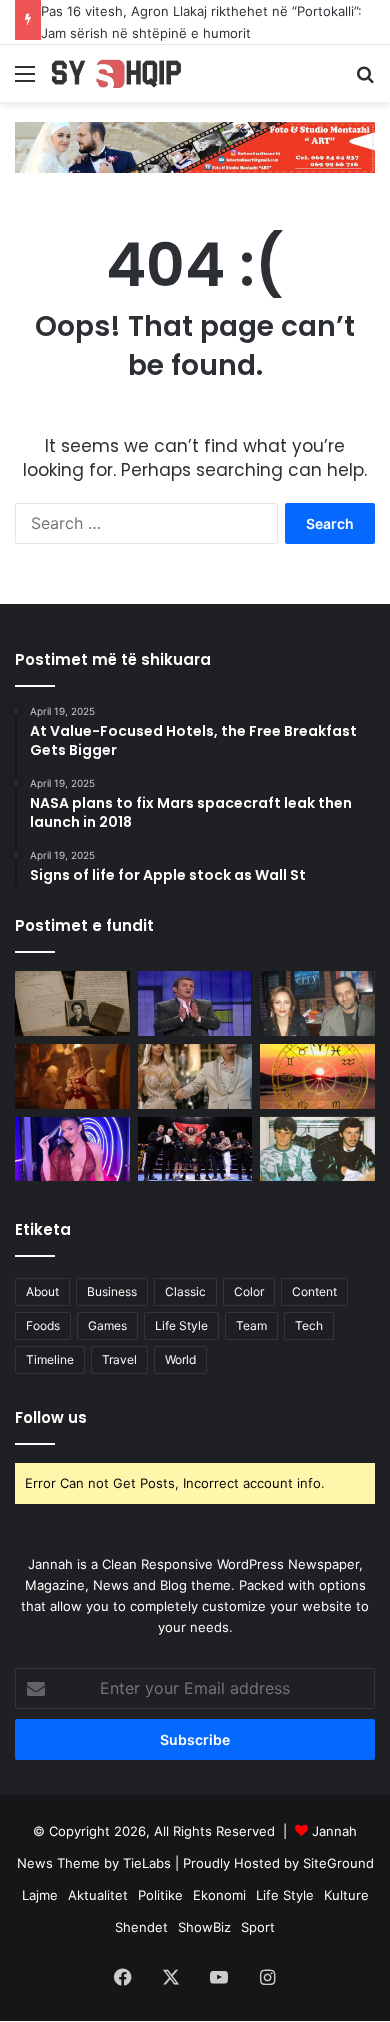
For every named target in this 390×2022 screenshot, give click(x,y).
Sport (258, 1927)
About (42, 1291)
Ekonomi (219, 1895)
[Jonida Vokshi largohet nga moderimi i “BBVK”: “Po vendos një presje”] (72, 1149)
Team (251, 1325)
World (180, 1359)
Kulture (346, 1895)
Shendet (141, 1927)
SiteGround (338, 1863)
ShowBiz (204, 1927)
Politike (160, 1895)
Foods (43, 1325)
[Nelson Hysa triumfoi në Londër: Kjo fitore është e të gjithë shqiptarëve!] (195, 1149)
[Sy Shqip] (130, 73)
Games (107, 1325)
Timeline (50, 1359)
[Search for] (365, 80)
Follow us (51, 1417)
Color (249, 1291)
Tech (309, 1325)
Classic (185, 1291)
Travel (119, 1359)
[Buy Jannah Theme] (195, 146)
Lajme (40, 1895)
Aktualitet (98, 1895)
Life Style (181, 1325)
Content (314, 1291)
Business (112, 1291)
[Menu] (25, 80)
